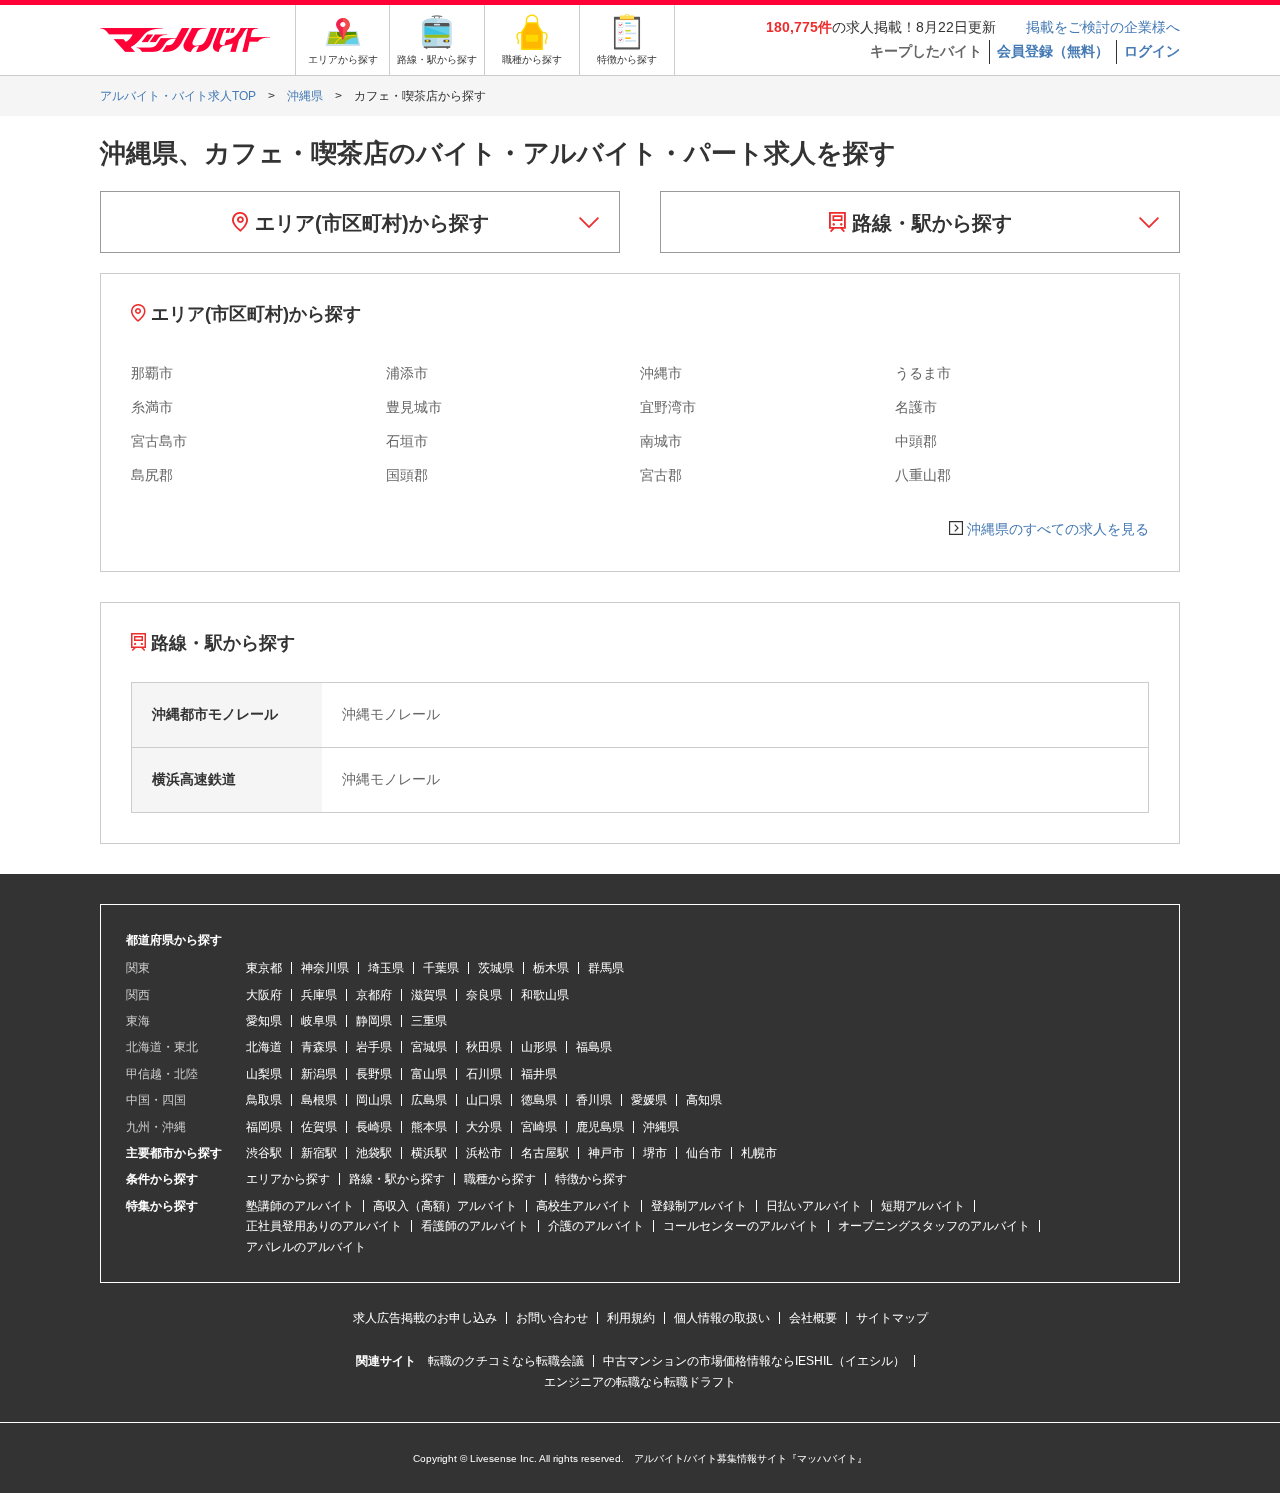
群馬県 (606, 968)
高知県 (704, 1100)
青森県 (319, 1047)
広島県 (429, 1100)
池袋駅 (374, 1153)
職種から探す (500, 1179)
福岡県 (264, 1127)
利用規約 (631, 1318)
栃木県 (551, 968)
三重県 (429, 1021)
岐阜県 (319, 1021)
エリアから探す (288, 1179)
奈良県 (484, 995)
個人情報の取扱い (722, 1318)
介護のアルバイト (596, 1226)
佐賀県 (319, 1127)
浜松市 (484, 1153)
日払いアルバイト (814, 1206)
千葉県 (441, 968)
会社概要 (813, 1318)
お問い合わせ (552, 1318)
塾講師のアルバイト (300, 1206)
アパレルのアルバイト (306, 1247)
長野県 (374, 1074)
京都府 (374, 995)
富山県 (429, 1074)
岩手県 (374, 1047)
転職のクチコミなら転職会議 (506, 1361)
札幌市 (759, 1153)
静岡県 (374, 1021)
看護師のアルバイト (475, 1226)
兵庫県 (319, 995)
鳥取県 (264, 1100)
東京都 (264, 968)
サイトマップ (892, 1318)
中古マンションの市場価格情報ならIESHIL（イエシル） (754, 1361)
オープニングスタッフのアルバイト (934, 1226)
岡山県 (374, 1100)
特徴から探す (591, 1179)
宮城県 (429, 1047)
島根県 (319, 1100)
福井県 (539, 1074)
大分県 (484, 1127)
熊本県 (429, 1127)
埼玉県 (386, 968)
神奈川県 (325, 968)
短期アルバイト (923, 1206)
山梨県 (264, 1074)
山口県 (484, 1100)
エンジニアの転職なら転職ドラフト (640, 1382)
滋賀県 (429, 995)
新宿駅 (319, 1153)
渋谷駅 (264, 1153)
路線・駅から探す (929, 223)
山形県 (539, 1047)
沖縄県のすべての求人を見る (1058, 529)
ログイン (1152, 51)
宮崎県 (539, 1127)
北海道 (264, 1047)
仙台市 (704, 1153)
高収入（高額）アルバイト (445, 1206)
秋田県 (484, 1047)
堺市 (655, 1153)
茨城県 (496, 968)
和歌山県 (545, 995)
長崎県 (374, 1127)
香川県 (594, 1100)
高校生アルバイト (584, 1206)
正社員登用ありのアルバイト (324, 1226)
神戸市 (606, 1153)
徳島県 (539, 1100)
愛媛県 (649, 1100)
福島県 (594, 1047)
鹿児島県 (600, 1127)
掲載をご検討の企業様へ (1103, 27)
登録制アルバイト (699, 1206)
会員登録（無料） (1053, 51)
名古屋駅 (545, 1153)
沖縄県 (661, 1127)
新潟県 (319, 1074)
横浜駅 (429, 1153)
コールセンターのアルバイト (741, 1226)
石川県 (484, 1074)
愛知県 (264, 1021)
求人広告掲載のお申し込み (425, 1318)
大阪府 (264, 995)
